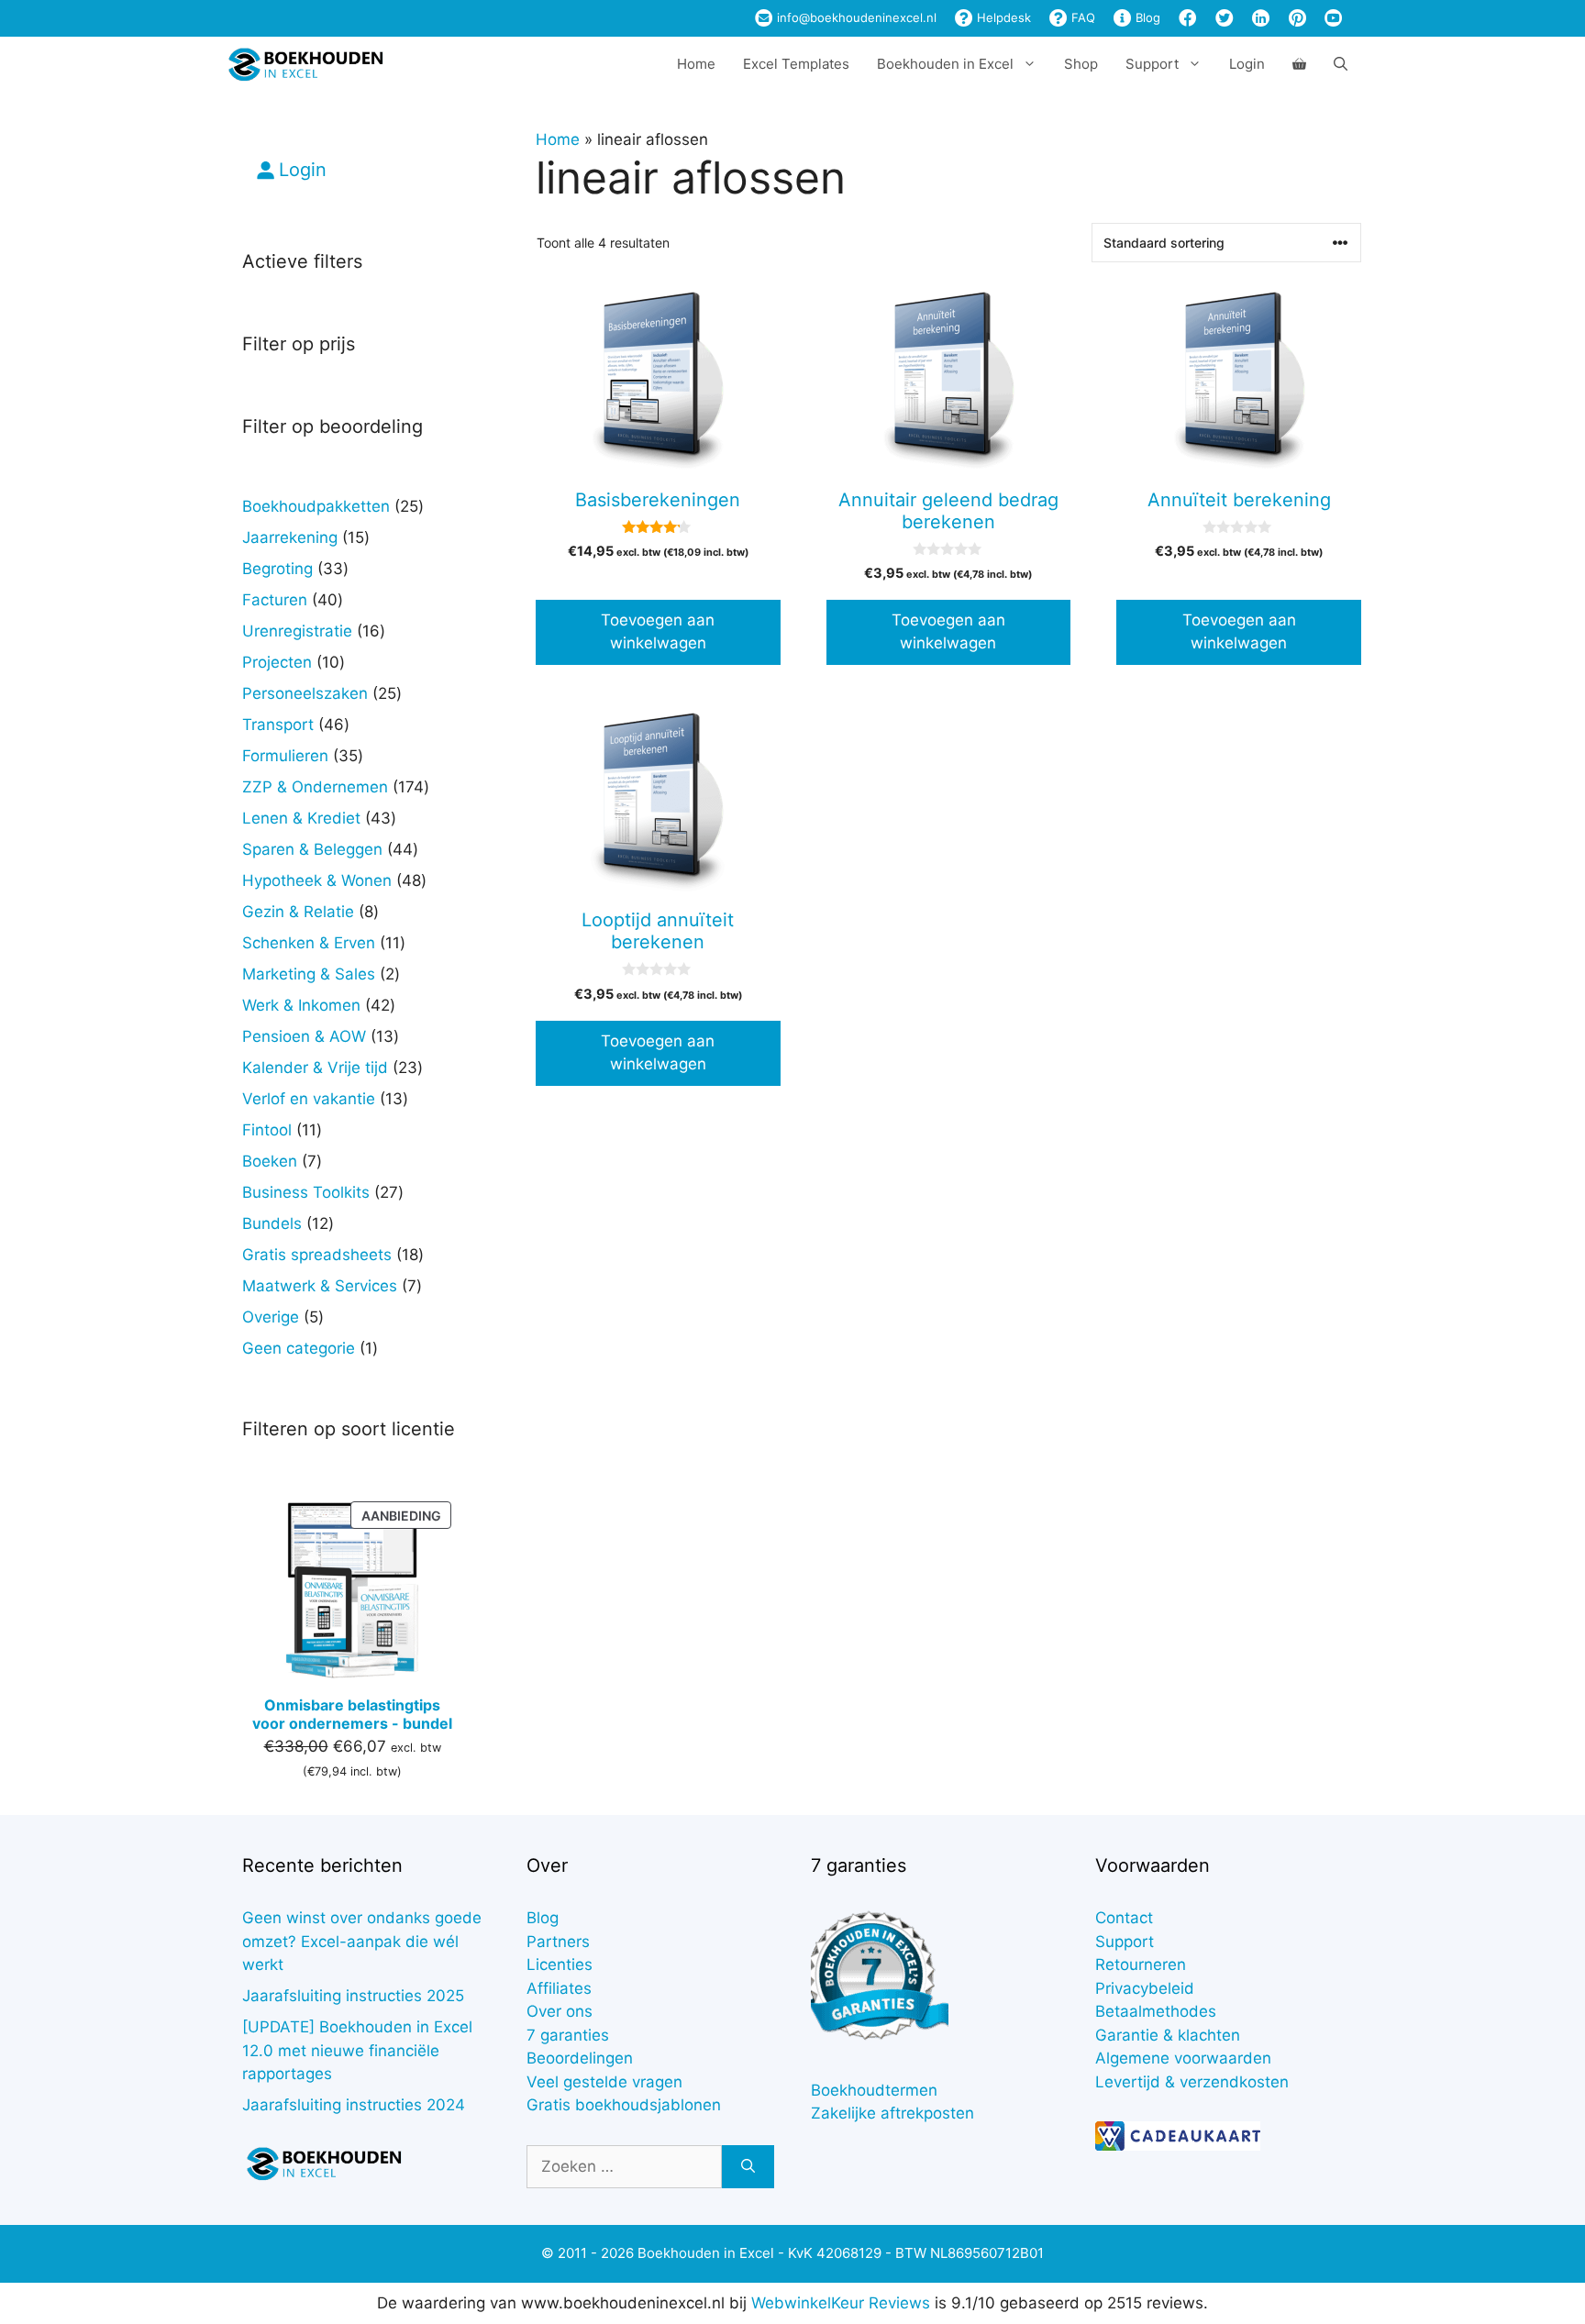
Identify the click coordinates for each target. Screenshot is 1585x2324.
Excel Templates (796, 64)
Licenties (560, 1964)
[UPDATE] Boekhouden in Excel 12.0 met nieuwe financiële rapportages (357, 2050)
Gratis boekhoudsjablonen (624, 2105)
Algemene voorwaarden (1183, 2058)
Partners (558, 1942)
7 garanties (568, 2035)
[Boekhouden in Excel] (305, 64)
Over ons (560, 2011)
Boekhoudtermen (874, 2090)
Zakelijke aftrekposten (892, 2113)
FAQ (1081, 17)
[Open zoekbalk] (1341, 64)
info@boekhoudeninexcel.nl (855, 17)
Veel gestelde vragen (604, 2082)
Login (1247, 64)
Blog (1146, 17)
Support (1125, 1942)
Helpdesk (1002, 17)
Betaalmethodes (1156, 2011)
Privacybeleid (1145, 1988)
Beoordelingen (580, 2058)
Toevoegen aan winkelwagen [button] (658, 632)
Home (696, 64)
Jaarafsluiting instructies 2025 (353, 1996)
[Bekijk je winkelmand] (1299, 64)
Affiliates (559, 1988)
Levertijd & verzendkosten (1192, 2082)
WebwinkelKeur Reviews (841, 2303)
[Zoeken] (748, 2167)
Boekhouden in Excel (945, 64)
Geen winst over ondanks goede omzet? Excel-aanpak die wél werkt (362, 1941)
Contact (1124, 1918)
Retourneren (1141, 1964)
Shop (1081, 64)
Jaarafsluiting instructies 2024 (354, 2105)
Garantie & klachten (1168, 2035)
